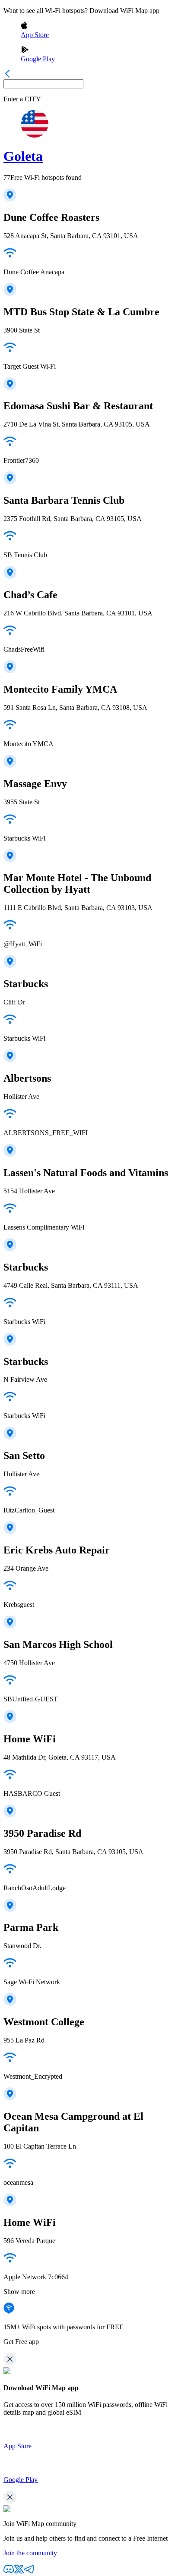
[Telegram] (29, 2572)
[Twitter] (19, 2572)
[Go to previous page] (7, 75)
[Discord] (9, 2572)
